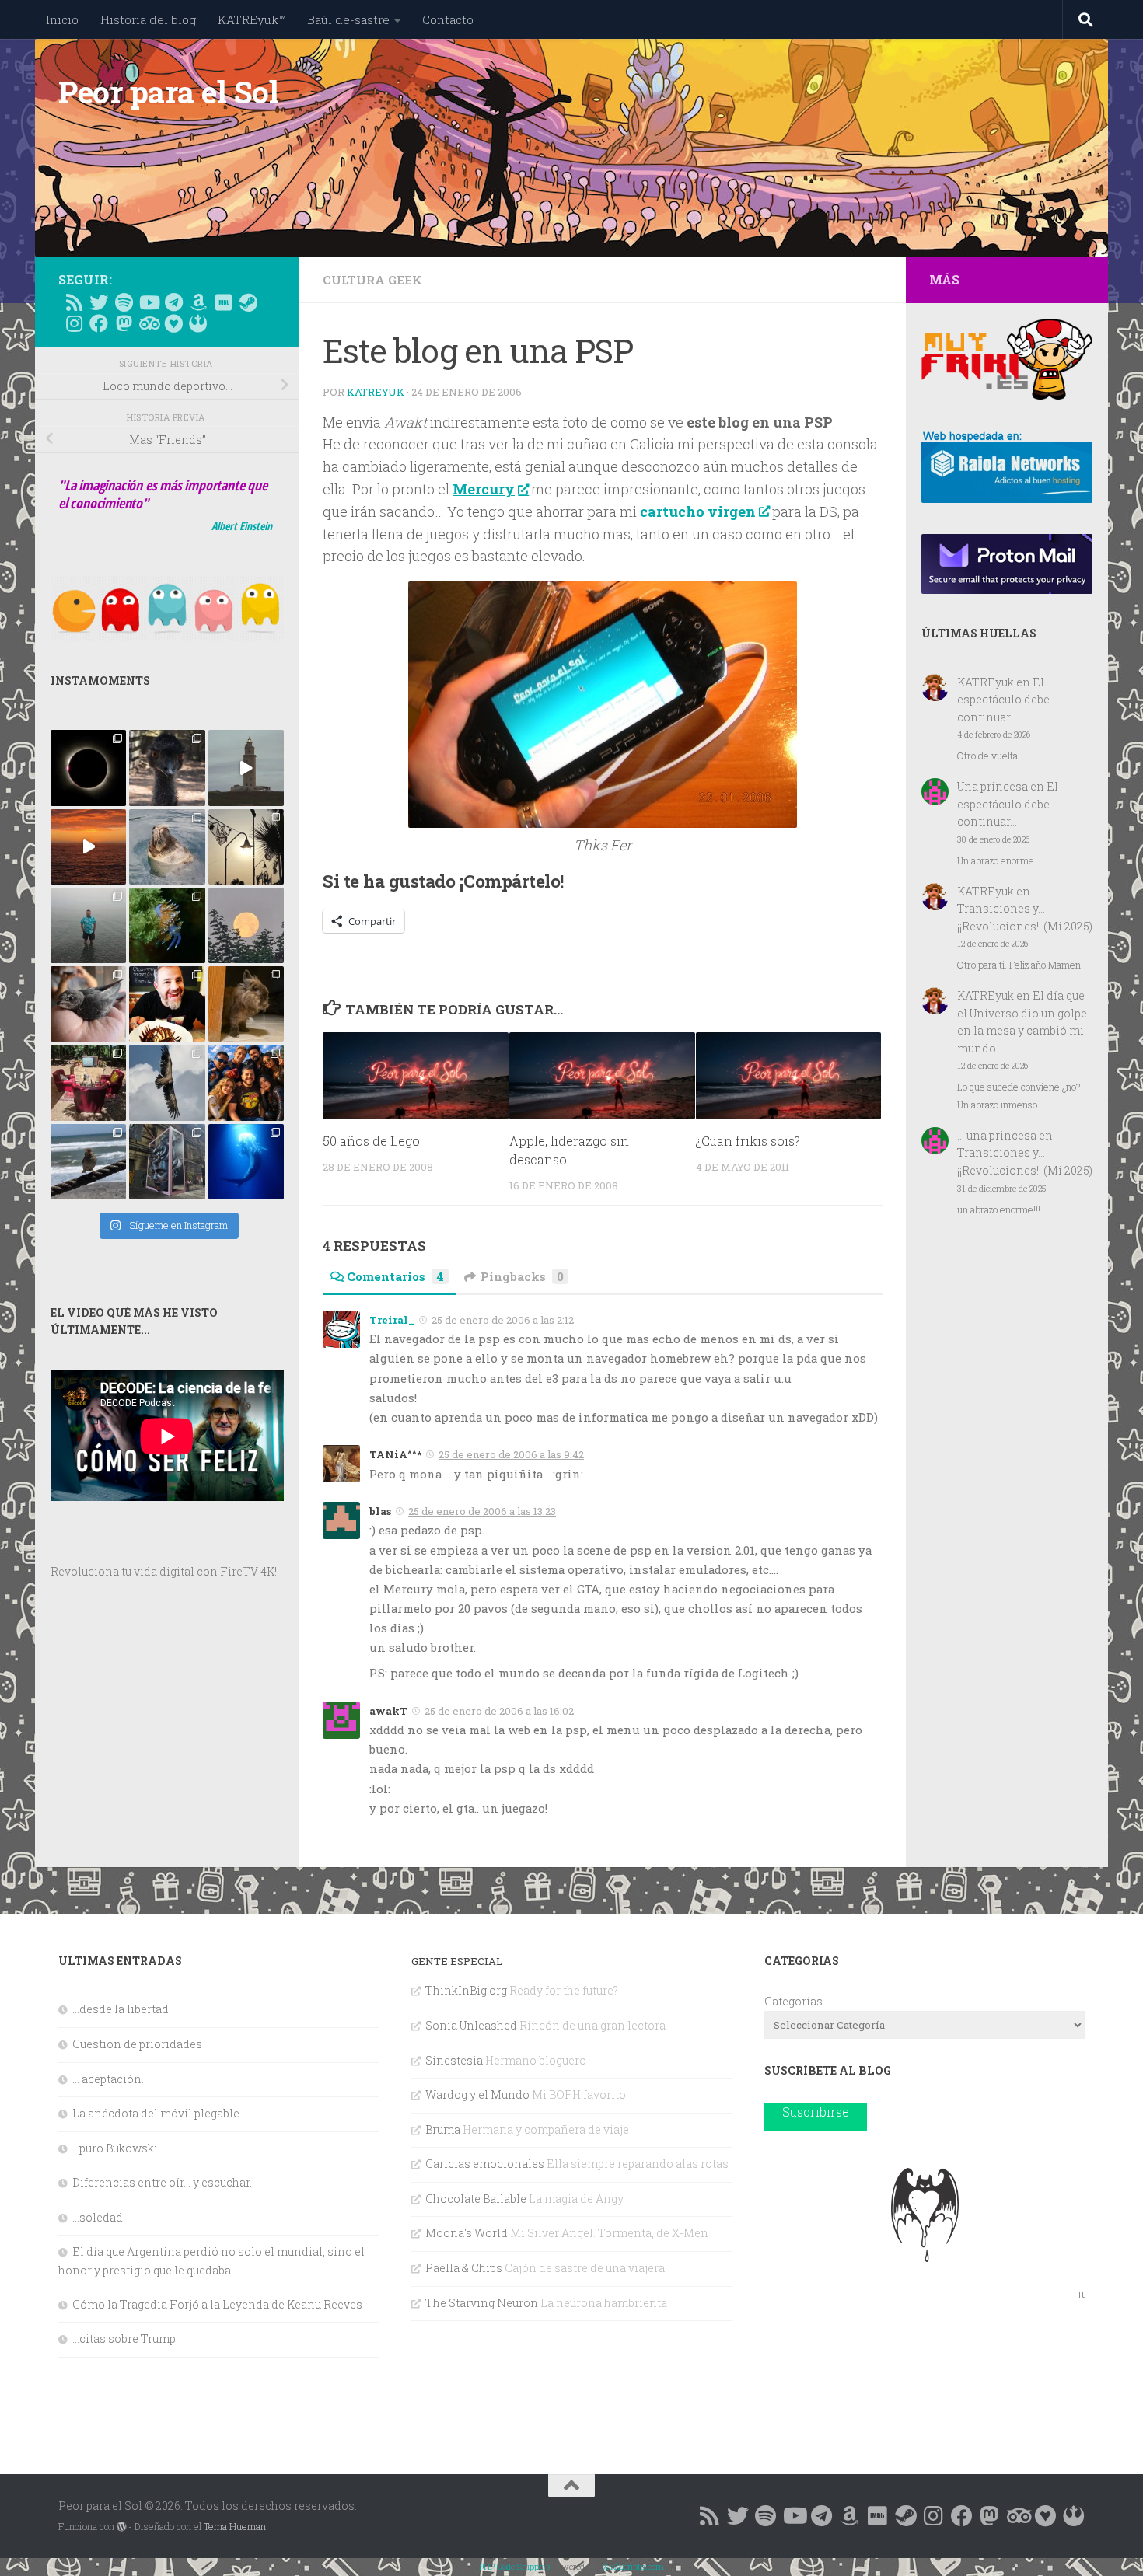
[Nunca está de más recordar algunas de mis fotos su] (246, 1162)
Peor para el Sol (168, 92)
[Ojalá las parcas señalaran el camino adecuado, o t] (246, 925)
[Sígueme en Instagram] (74, 323)
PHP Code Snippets (515, 2566)
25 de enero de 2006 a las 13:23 (482, 1511)
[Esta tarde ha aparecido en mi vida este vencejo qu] (88, 1004)
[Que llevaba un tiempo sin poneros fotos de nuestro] (246, 1004)
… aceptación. (108, 2079)
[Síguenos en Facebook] (99, 323)
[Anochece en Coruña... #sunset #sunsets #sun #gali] (88, 847)
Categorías (793, 2001)
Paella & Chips (464, 2268)
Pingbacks (522, 1276)
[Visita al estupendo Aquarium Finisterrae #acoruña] (167, 847)
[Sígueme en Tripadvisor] (149, 323)
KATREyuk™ (252, 19)
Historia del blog (148, 19)
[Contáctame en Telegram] (173, 302)
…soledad (98, 2217)
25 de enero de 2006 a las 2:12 (503, 1320)
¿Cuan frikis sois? (748, 1140)
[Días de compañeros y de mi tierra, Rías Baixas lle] (88, 1082)
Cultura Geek (372, 280)
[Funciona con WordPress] (121, 2527)
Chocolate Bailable (476, 2199)
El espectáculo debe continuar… (1003, 700)
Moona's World (467, 2233)
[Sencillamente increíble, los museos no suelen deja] (167, 1162)
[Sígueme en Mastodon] (124, 323)
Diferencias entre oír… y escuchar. (162, 2182)
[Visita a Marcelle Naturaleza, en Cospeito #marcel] (167, 768)
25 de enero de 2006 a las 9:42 (511, 1454)
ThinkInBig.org (466, 1990)
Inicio (62, 19)
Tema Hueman (235, 2526)
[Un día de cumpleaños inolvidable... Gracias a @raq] (167, 1082)
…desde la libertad (121, 2009)
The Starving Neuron (482, 2303)
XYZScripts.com (633, 2566)
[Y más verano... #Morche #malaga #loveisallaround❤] (246, 847)
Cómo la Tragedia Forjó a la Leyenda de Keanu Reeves (217, 2304)
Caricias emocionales (485, 2164)
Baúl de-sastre (348, 19)
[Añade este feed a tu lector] (74, 302)
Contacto (448, 19)
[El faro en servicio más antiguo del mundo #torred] (246, 768)
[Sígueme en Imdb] (223, 302)
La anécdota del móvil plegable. (157, 2113)
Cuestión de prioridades (137, 2044)
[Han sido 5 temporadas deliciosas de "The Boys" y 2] (246, 1082)
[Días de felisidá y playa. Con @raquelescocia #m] (88, 1162)
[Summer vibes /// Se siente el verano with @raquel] (88, 925)
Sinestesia (454, 2060)
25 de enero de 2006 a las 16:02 (499, 1711)
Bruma (443, 2129)
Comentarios (395, 1276)
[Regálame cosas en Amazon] (198, 302)
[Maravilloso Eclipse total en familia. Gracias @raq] (88, 768)
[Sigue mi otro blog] (198, 323)
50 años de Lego (371, 1140)
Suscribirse (816, 2112)
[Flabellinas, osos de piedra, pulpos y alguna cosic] (167, 925)
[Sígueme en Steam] (248, 302)
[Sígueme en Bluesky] (99, 302)
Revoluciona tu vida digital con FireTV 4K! (164, 1571)
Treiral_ (392, 1320)
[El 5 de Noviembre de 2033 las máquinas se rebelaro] (167, 1004)
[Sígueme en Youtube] (149, 302)
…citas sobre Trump (124, 2339)
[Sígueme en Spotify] (124, 302)
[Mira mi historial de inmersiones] (173, 323)
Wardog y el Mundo (477, 2094)
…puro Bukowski (115, 2148)
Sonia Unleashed (471, 2025)
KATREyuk (376, 392)
